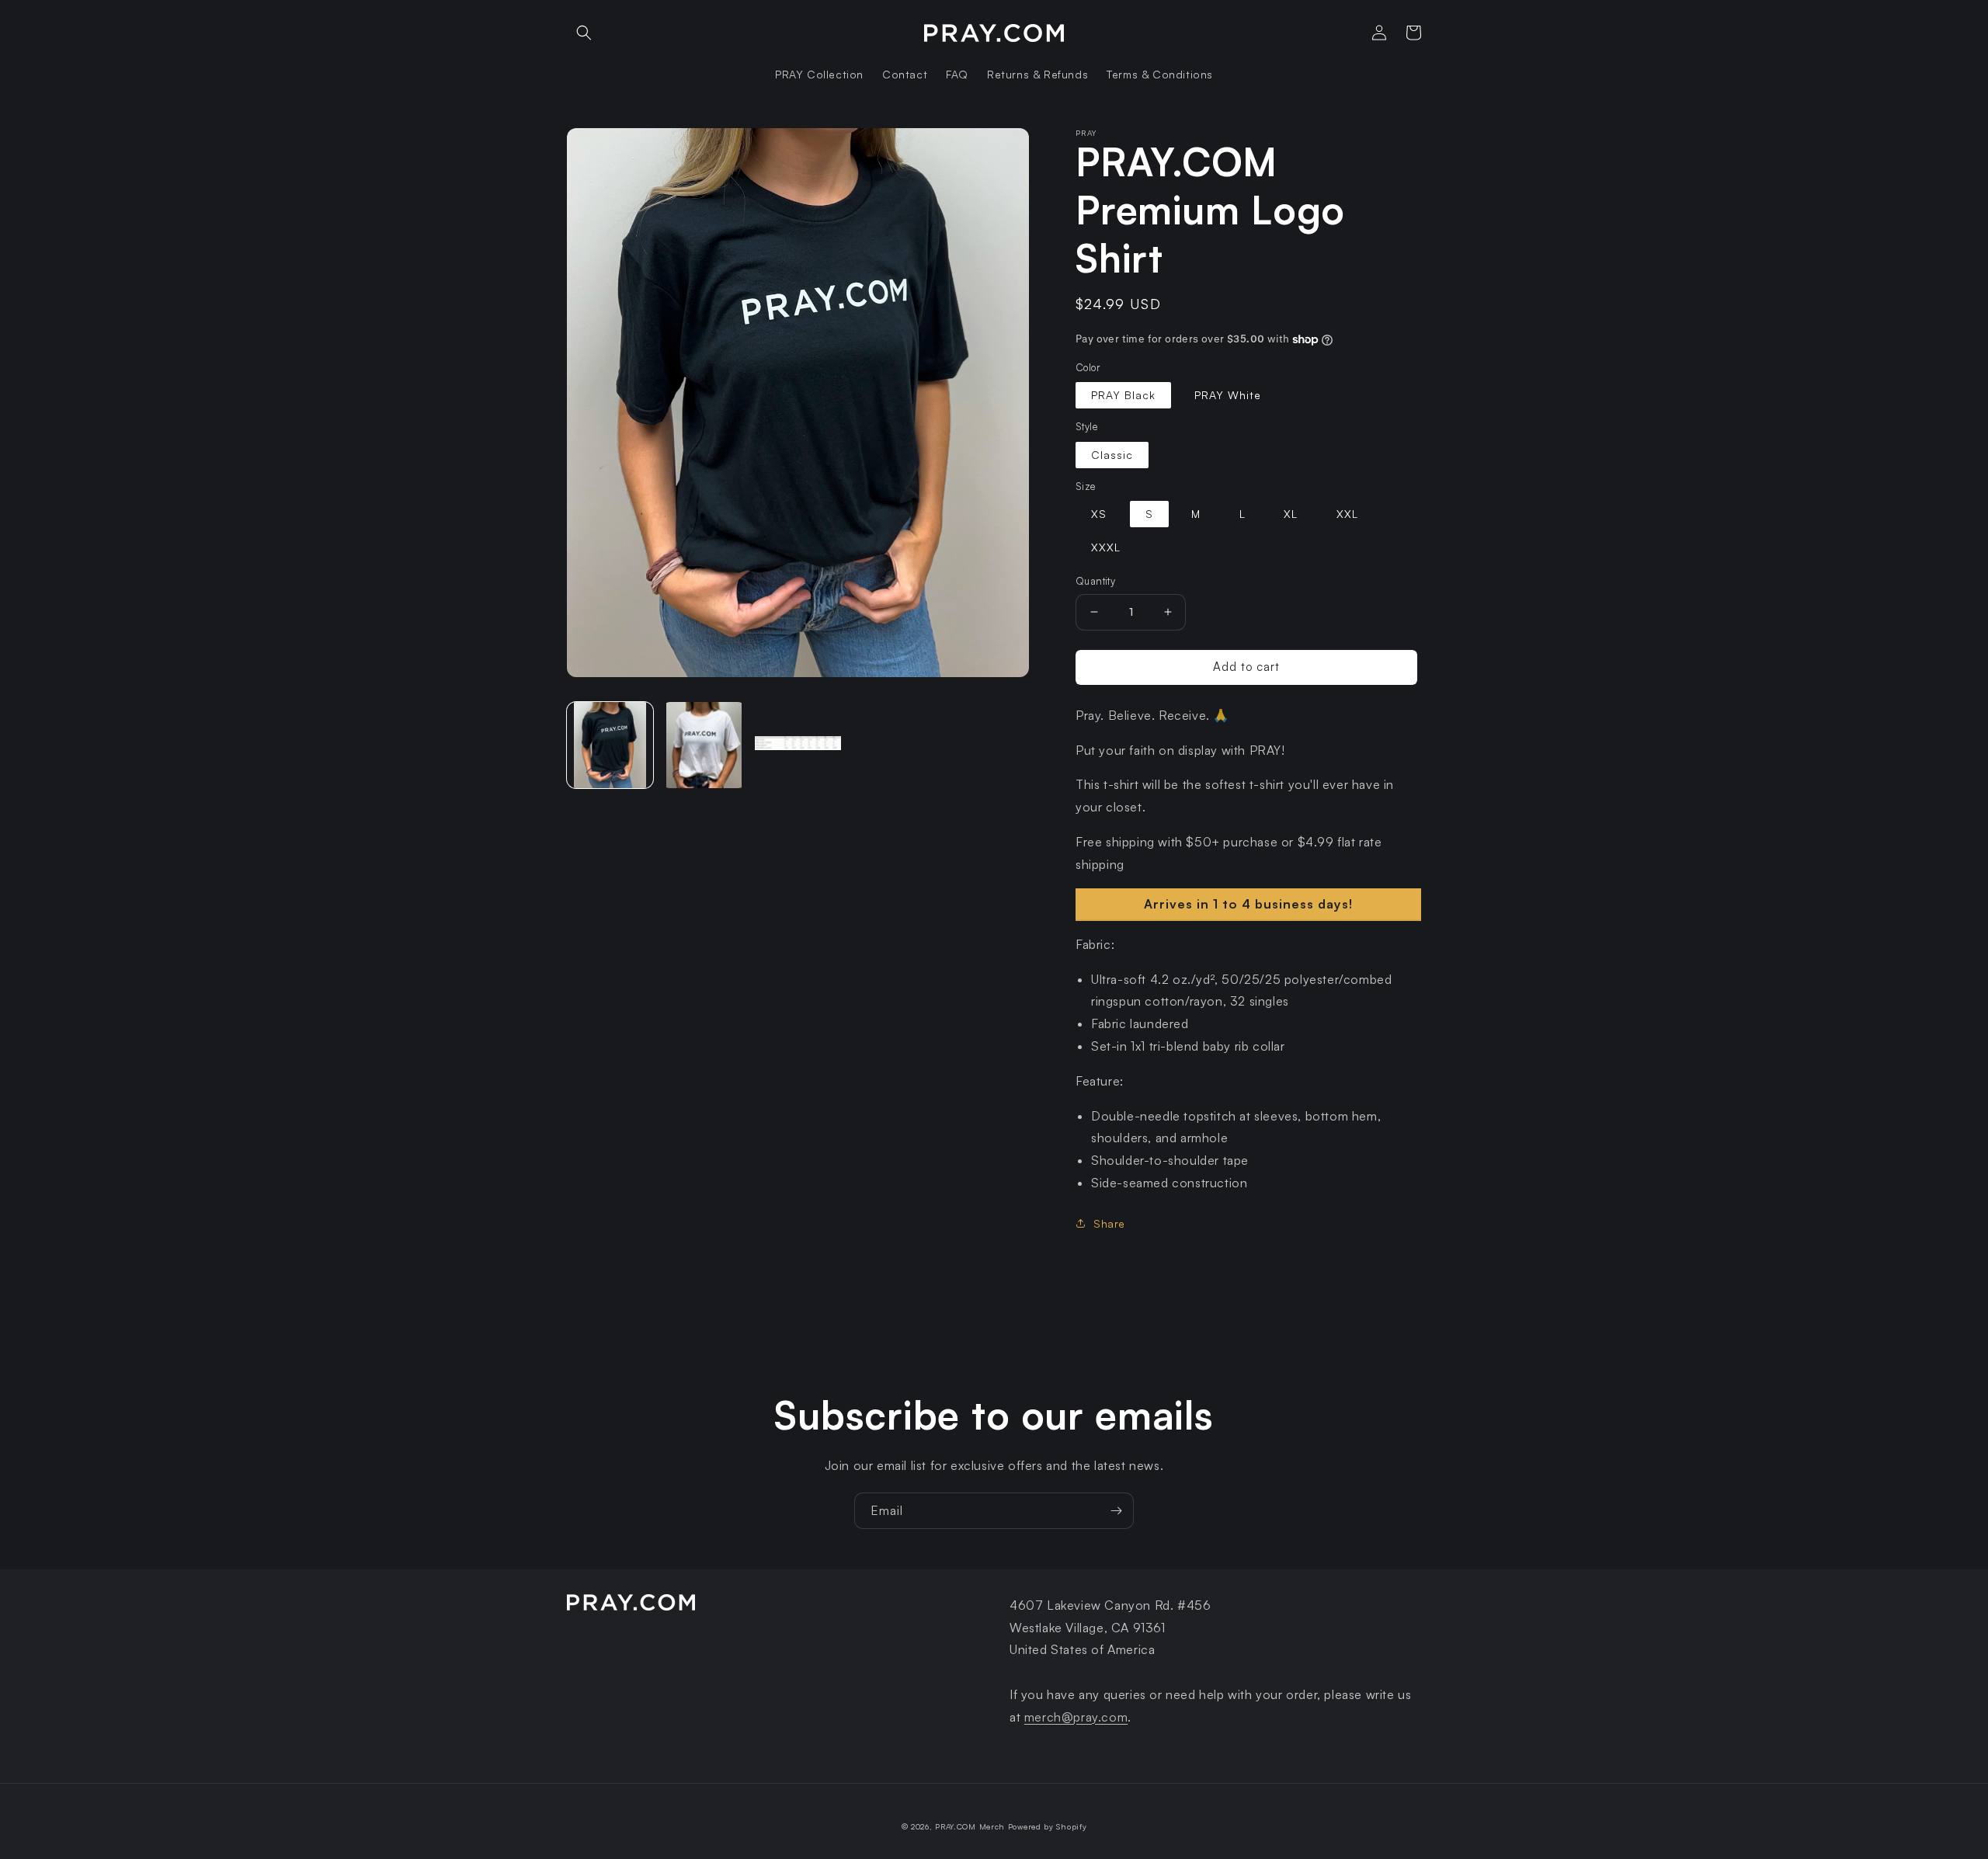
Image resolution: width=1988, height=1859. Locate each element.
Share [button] (1109, 1223)
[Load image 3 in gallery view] (798, 745)
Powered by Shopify (1048, 1826)
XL (1291, 514)
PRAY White (1228, 395)
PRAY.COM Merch (970, 1826)
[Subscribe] (1116, 1511)
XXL (1347, 514)
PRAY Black (1123, 395)
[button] (584, 33)
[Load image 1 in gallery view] (610, 745)
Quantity (1095, 581)
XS (1099, 514)
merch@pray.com (1076, 1717)
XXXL (1106, 547)
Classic (1112, 455)
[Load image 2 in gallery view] (704, 745)
